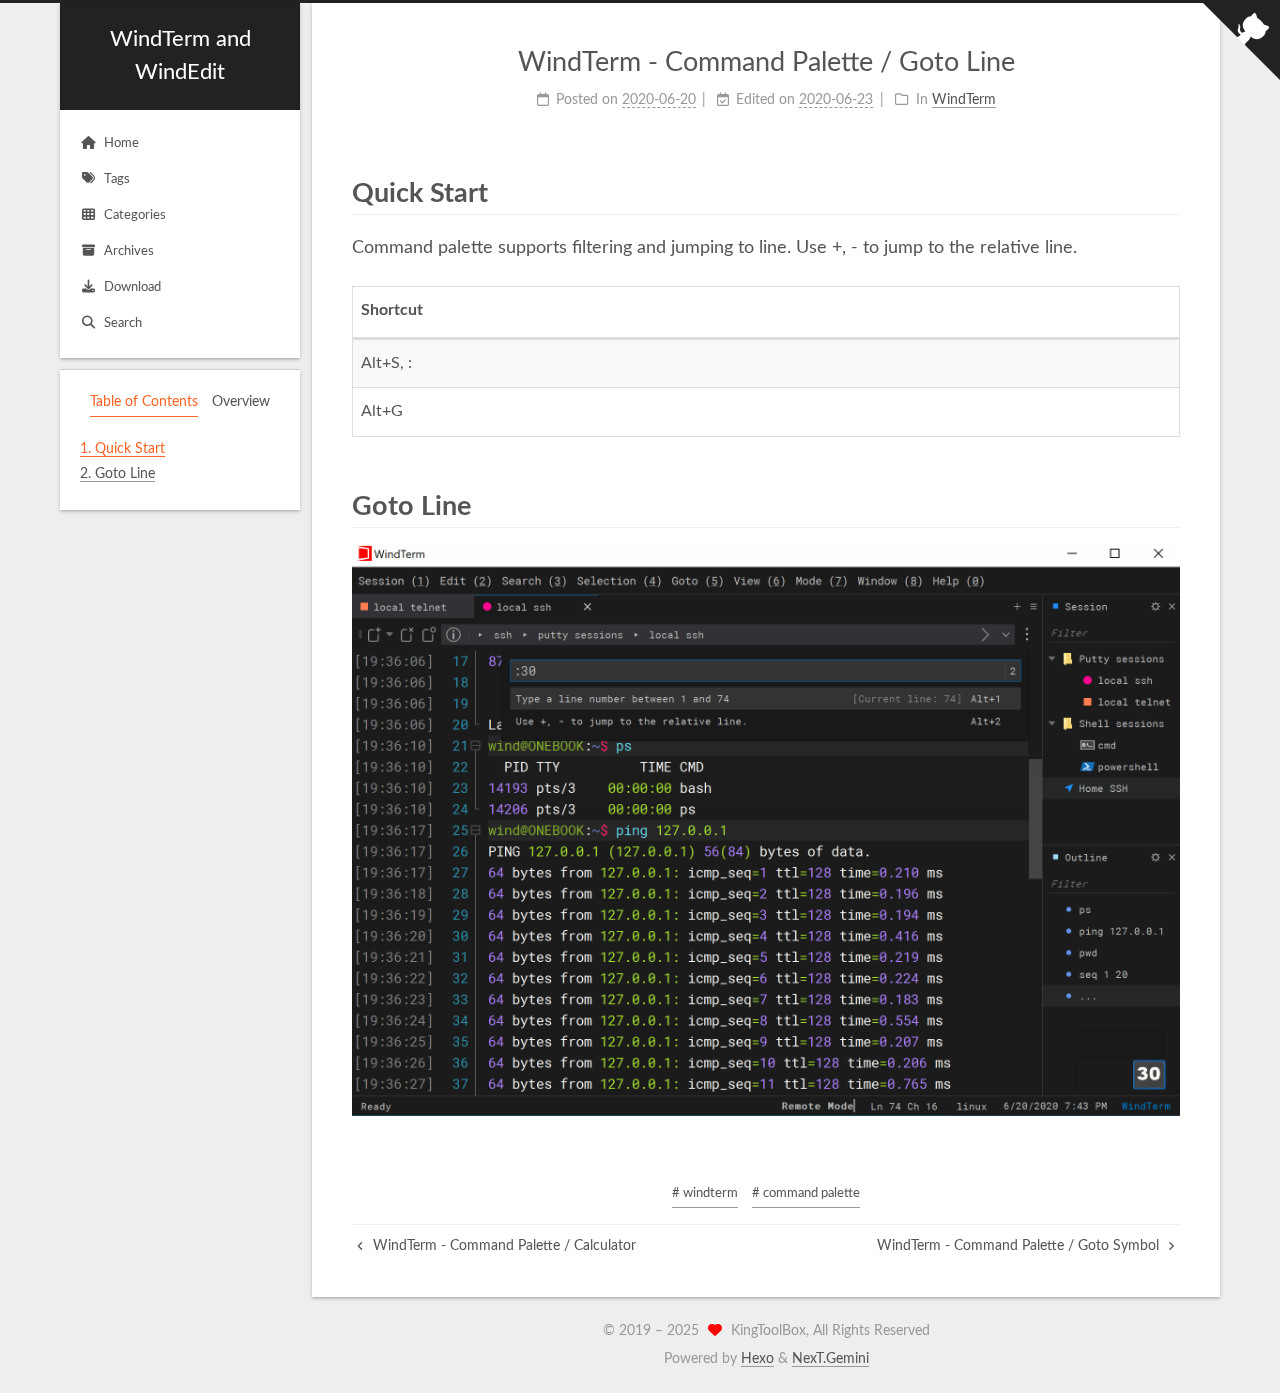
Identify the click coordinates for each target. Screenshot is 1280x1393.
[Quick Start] (1165, 192)
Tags (117, 179)
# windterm (705, 1193)
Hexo (757, 1359)
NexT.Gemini (830, 1359)
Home (121, 143)
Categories (135, 215)
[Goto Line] (1165, 505)
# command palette (806, 1193)
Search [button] (123, 323)
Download (132, 287)
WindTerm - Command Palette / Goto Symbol (1020, 1246)
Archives (129, 251)
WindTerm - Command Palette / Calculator (502, 1246)
